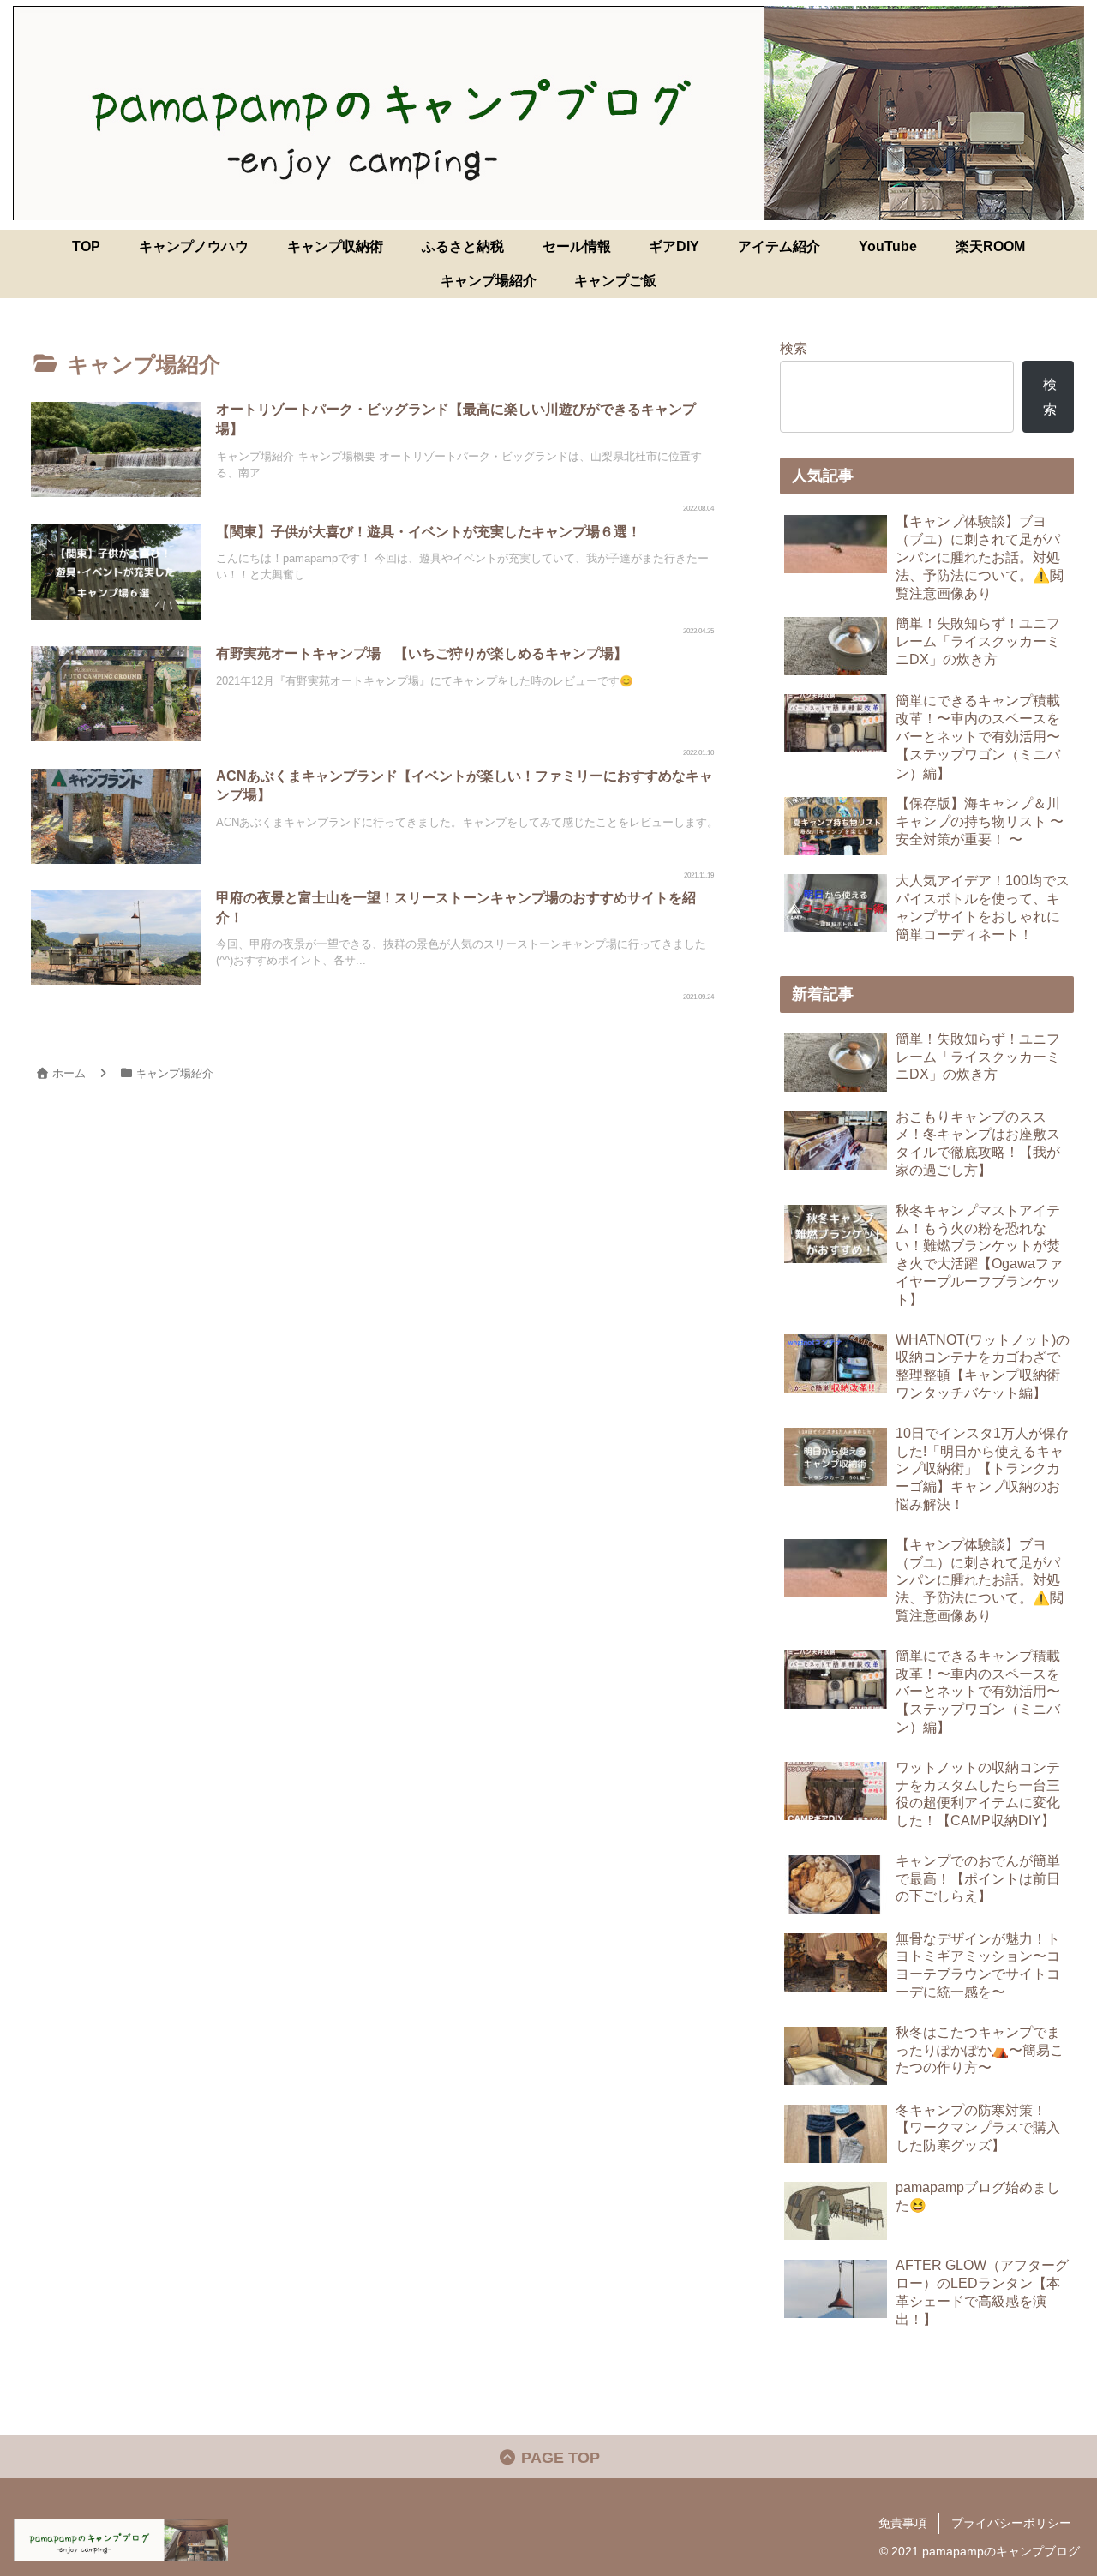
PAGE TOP (558, 2458)
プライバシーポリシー (1011, 2523)
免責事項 (902, 2523)
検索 (794, 348)
